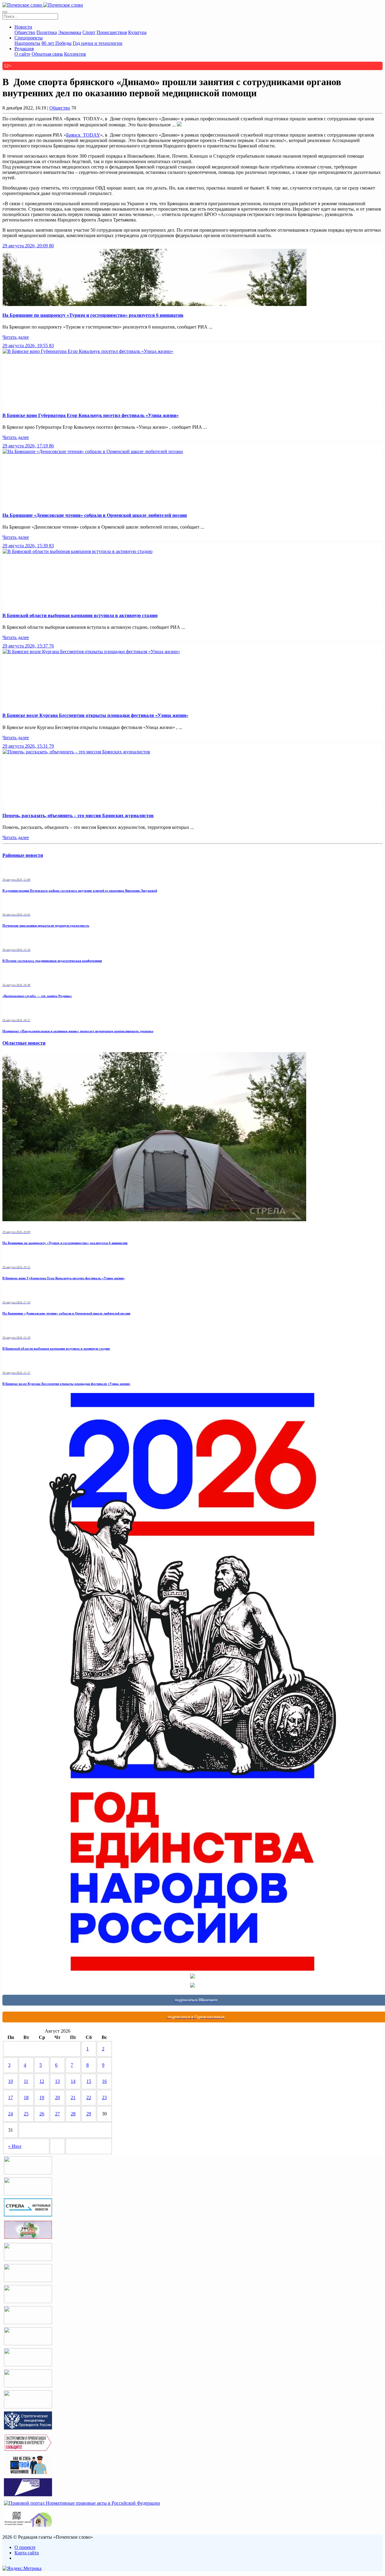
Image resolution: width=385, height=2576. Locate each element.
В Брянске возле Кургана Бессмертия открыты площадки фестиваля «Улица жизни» (95, 715)
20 (57, 2097)
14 (73, 2081)
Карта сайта (27, 2553)
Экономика (70, 32)
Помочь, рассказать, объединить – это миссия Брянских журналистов (78, 815)
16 (104, 2081)
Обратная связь (47, 54)
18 (26, 2097)
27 (57, 2114)
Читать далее (16, 337)
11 (26, 2081)
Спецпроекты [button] (29, 38)
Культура (137, 32)
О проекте (25, 2547)
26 (42, 2114)
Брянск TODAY (83, 135)
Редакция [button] (24, 49)
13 (57, 2081)
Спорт (89, 32)
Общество (25, 32)
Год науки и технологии (98, 43)
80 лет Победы (57, 43)
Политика (47, 32)
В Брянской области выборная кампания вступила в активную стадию (80, 615)
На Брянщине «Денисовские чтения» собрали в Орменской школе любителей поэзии (95, 515)
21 (73, 2097)
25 (26, 2114)
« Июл (15, 2146)
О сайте (22, 54)
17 (11, 2097)
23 (104, 2097)
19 (42, 2097)
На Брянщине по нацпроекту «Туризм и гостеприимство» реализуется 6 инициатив (93, 315)
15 (89, 2081)
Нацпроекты (27, 43)
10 (11, 2081)
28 (73, 2114)
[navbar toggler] (5, 12)
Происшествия (112, 32)
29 (89, 2114)
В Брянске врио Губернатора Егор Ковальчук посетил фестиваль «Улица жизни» (91, 415)
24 (11, 2114)
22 (89, 2097)
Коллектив (75, 54)
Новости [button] (23, 27)
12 (42, 2081)
